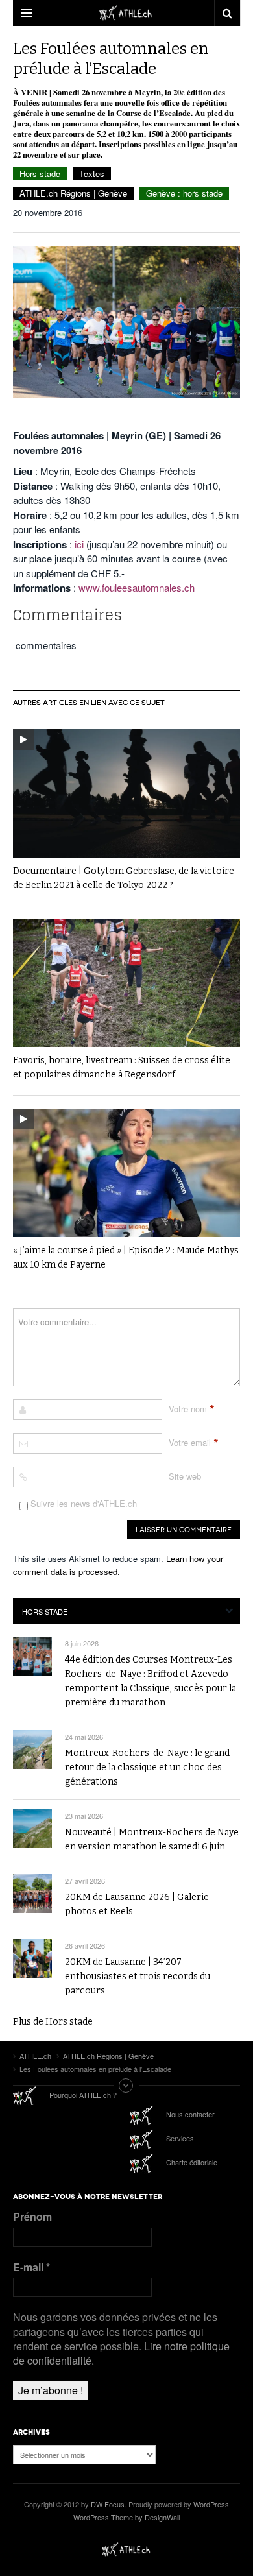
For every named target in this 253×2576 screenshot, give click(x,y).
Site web (185, 1476)
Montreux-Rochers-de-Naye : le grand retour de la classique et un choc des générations (147, 1767)
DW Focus (126, 13)
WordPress (211, 2504)
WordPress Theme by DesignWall (126, 2517)
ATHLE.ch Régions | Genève (73, 193)
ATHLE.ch (126, 2549)
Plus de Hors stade (53, 2022)
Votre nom (188, 1409)
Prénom (32, 2217)
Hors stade (40, 174)
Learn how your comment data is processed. (118, 1565)
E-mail (31, 2267)
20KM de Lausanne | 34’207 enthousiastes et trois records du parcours (138, 1976)
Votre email (190, 1442)
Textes (92, 174)
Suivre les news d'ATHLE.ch (82, 1503)
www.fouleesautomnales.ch (137, 587)
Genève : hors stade (184, 193)
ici (79, 544)
